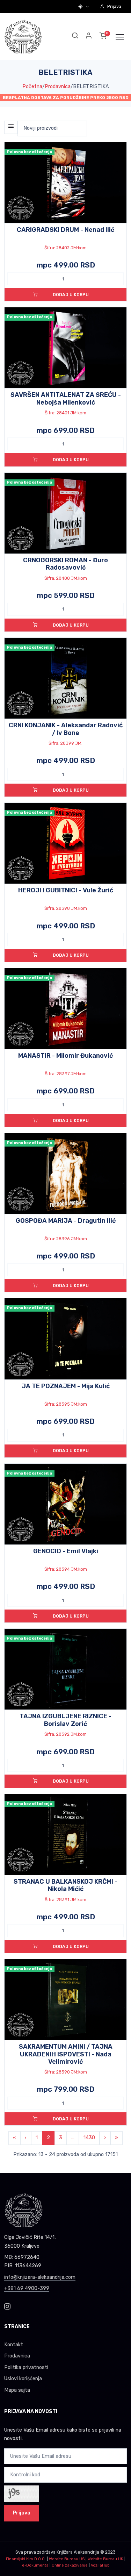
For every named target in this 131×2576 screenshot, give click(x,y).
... (73, 2138)
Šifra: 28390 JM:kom (66, 2072)
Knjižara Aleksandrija (78, 2552)
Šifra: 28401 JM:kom (65, 413)
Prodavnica (58, 87)
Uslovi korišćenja (23, 2379)
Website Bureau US (67, 2559)
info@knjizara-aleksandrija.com (40, 2277)
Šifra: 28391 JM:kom (65, 1900)
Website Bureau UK (105, 2559)
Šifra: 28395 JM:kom (66, 1404)
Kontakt (14, 2345)
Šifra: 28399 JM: (65, 743)
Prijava (114, 6)
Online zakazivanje (70, 2565)
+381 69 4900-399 (27, 2288)
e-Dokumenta (35, 2565)
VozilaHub (100, 2565)
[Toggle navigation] (120, 37)
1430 (89, 2138)
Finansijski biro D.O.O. (26, 2559)
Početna (32, 87)
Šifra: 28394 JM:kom (66, 1569)
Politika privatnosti (26, 2367)
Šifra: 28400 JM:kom (66, 578)
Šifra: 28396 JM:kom (66, 1239)
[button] (89, 37)
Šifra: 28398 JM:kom (66, 908)
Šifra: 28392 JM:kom (65, 1734)
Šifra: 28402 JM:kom (65, 248)
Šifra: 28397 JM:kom (66, 1074)
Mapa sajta (17, 2390)
